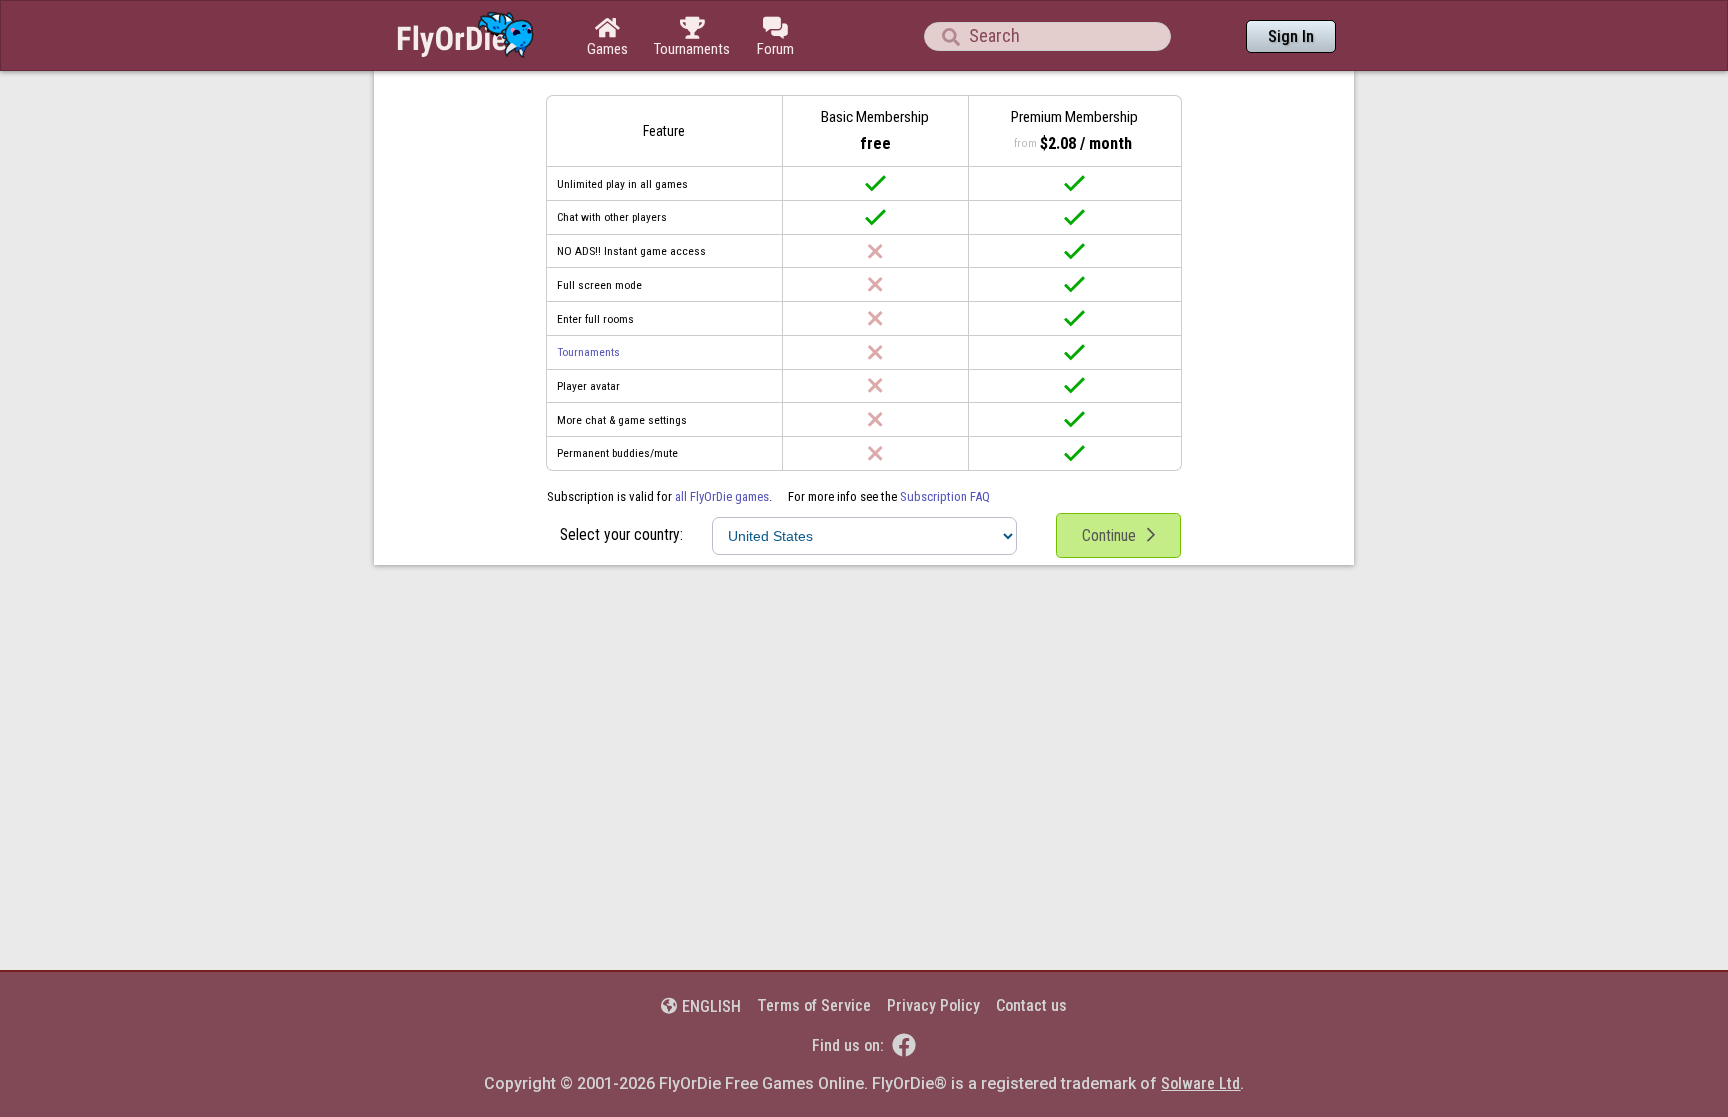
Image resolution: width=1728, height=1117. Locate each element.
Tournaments (588, 352)
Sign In (1291, 36)
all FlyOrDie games (722, 496)
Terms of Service (814, 1005)
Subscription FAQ (945, 496)
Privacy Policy (933, 1005)
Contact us (1031, 1005)
